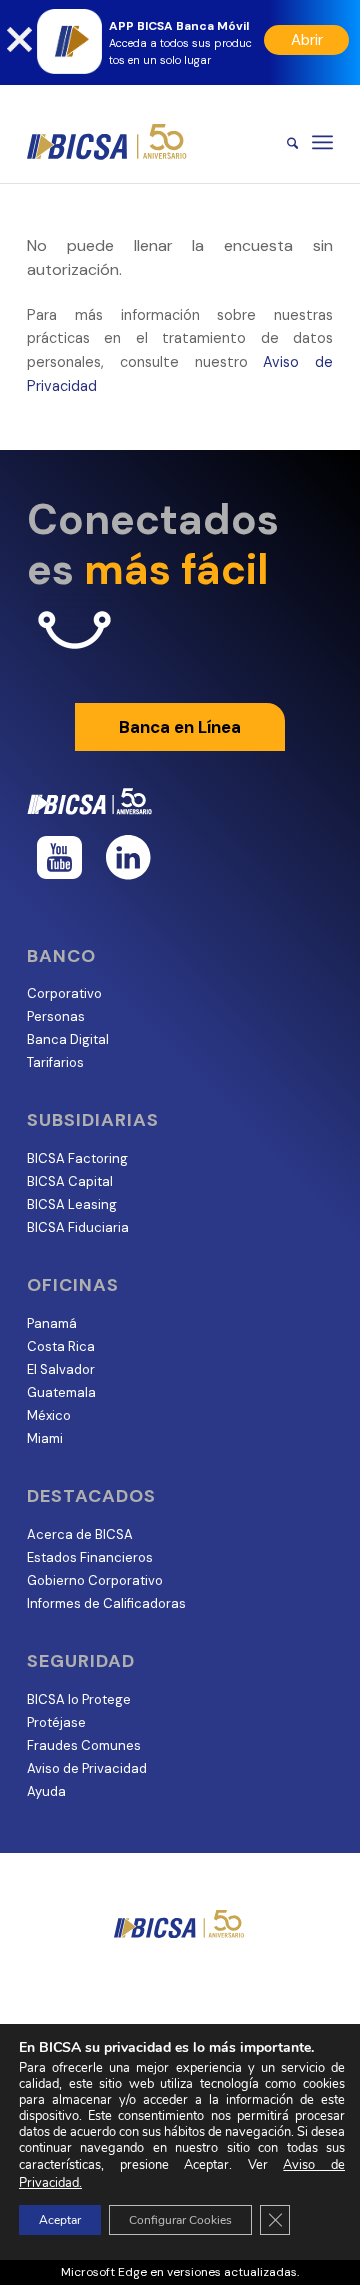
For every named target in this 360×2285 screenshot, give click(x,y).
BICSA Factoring (77, 1158)
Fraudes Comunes (84, 1745)
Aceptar (60, 2220)
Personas (56, 1016)
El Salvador (61, 1369)
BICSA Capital (70, 1181)
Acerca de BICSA (80, 1534)
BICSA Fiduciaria (78, 1227)
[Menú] (322, 142)
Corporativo (64, 993)
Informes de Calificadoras (106, 1603)
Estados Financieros (90, 1557)
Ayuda (46, 1791)
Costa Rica (61, 1346)
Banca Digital (68, 1039)
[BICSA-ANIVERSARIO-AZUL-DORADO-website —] (149, 142)
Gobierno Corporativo (95, 1580)
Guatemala (61, 1392)
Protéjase (56, 1722)
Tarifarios (55, 1062)
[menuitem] (282, 142)
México (49, 1415)
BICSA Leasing (72, 1204)
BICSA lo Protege (79, 1699)
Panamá (52, 1323)
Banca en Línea (180, 727)
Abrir (307, 40)
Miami (45, 1438)
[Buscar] (282, 142)
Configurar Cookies (180, 2220)
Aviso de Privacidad (87, 1768)
